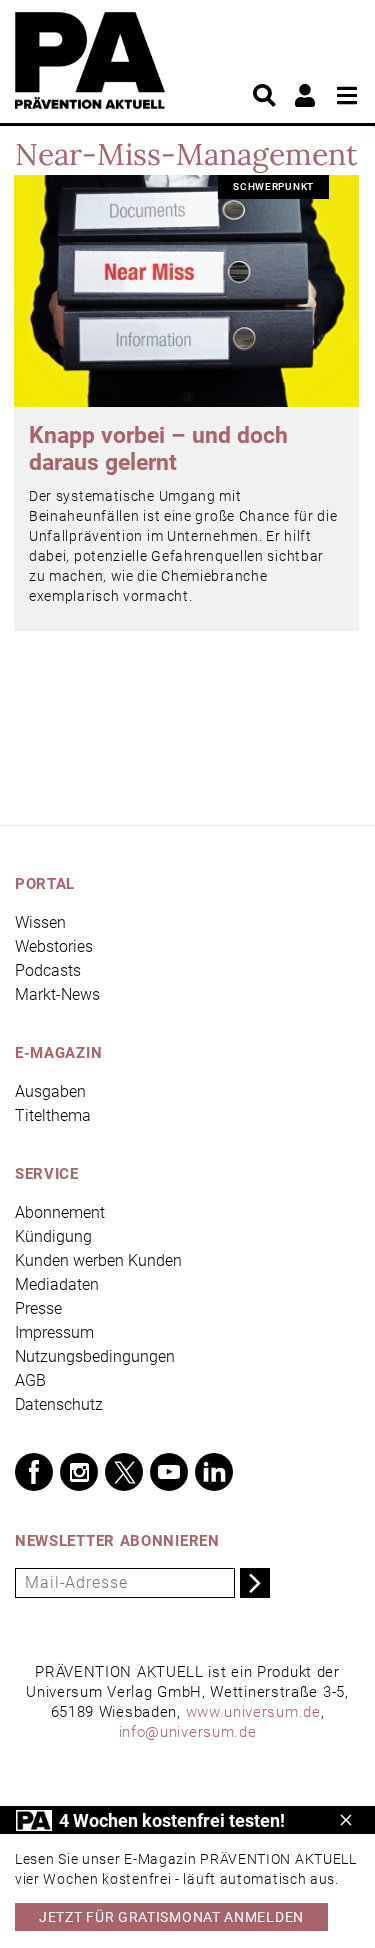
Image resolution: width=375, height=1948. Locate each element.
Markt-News (57, 994)
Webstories (54, 946)
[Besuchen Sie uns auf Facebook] (34, 1472)
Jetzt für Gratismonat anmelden (171, 1917)
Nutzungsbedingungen (95, 1356)
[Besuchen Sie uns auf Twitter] (124, 1472)
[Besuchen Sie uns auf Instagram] (79, 1472)
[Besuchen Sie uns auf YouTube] (169, 1472)
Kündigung (53, 1236)
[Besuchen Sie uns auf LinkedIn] (214, 1472)
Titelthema (53, 1115)
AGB (30, 1380)
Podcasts (48, 970)
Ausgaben (50, 1091)
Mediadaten (57, 1284)
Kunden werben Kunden (98, 1260)
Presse (38, 1308)
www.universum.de (253, 1712)
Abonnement (60, 1212)
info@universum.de (188, 1732)
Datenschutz (59, 1404)
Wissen (40, 922)
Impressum (54, 1332)
